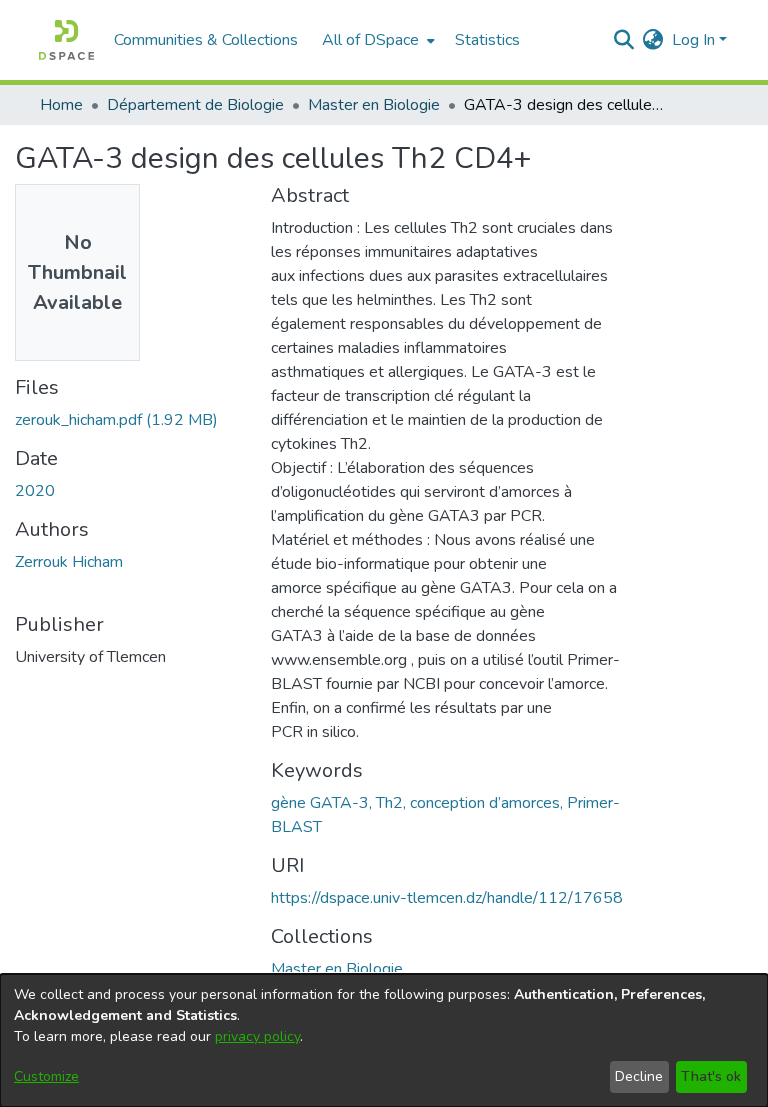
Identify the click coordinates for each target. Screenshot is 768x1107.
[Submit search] (624, 40)
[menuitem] (376, 40)
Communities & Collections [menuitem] (206, 40)
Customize (46, 1076)
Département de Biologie (195, 105)
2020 (35, 491)
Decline (639, 1076)
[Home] (66, 40)
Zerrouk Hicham (69, 562)
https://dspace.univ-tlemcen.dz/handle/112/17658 (447, 898)
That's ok (711, 1076)
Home (61, 105)
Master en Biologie (374, 105)
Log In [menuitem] (693, 40)
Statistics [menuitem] (487, 40)
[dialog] (384, 1040)
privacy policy (257, 1036)
